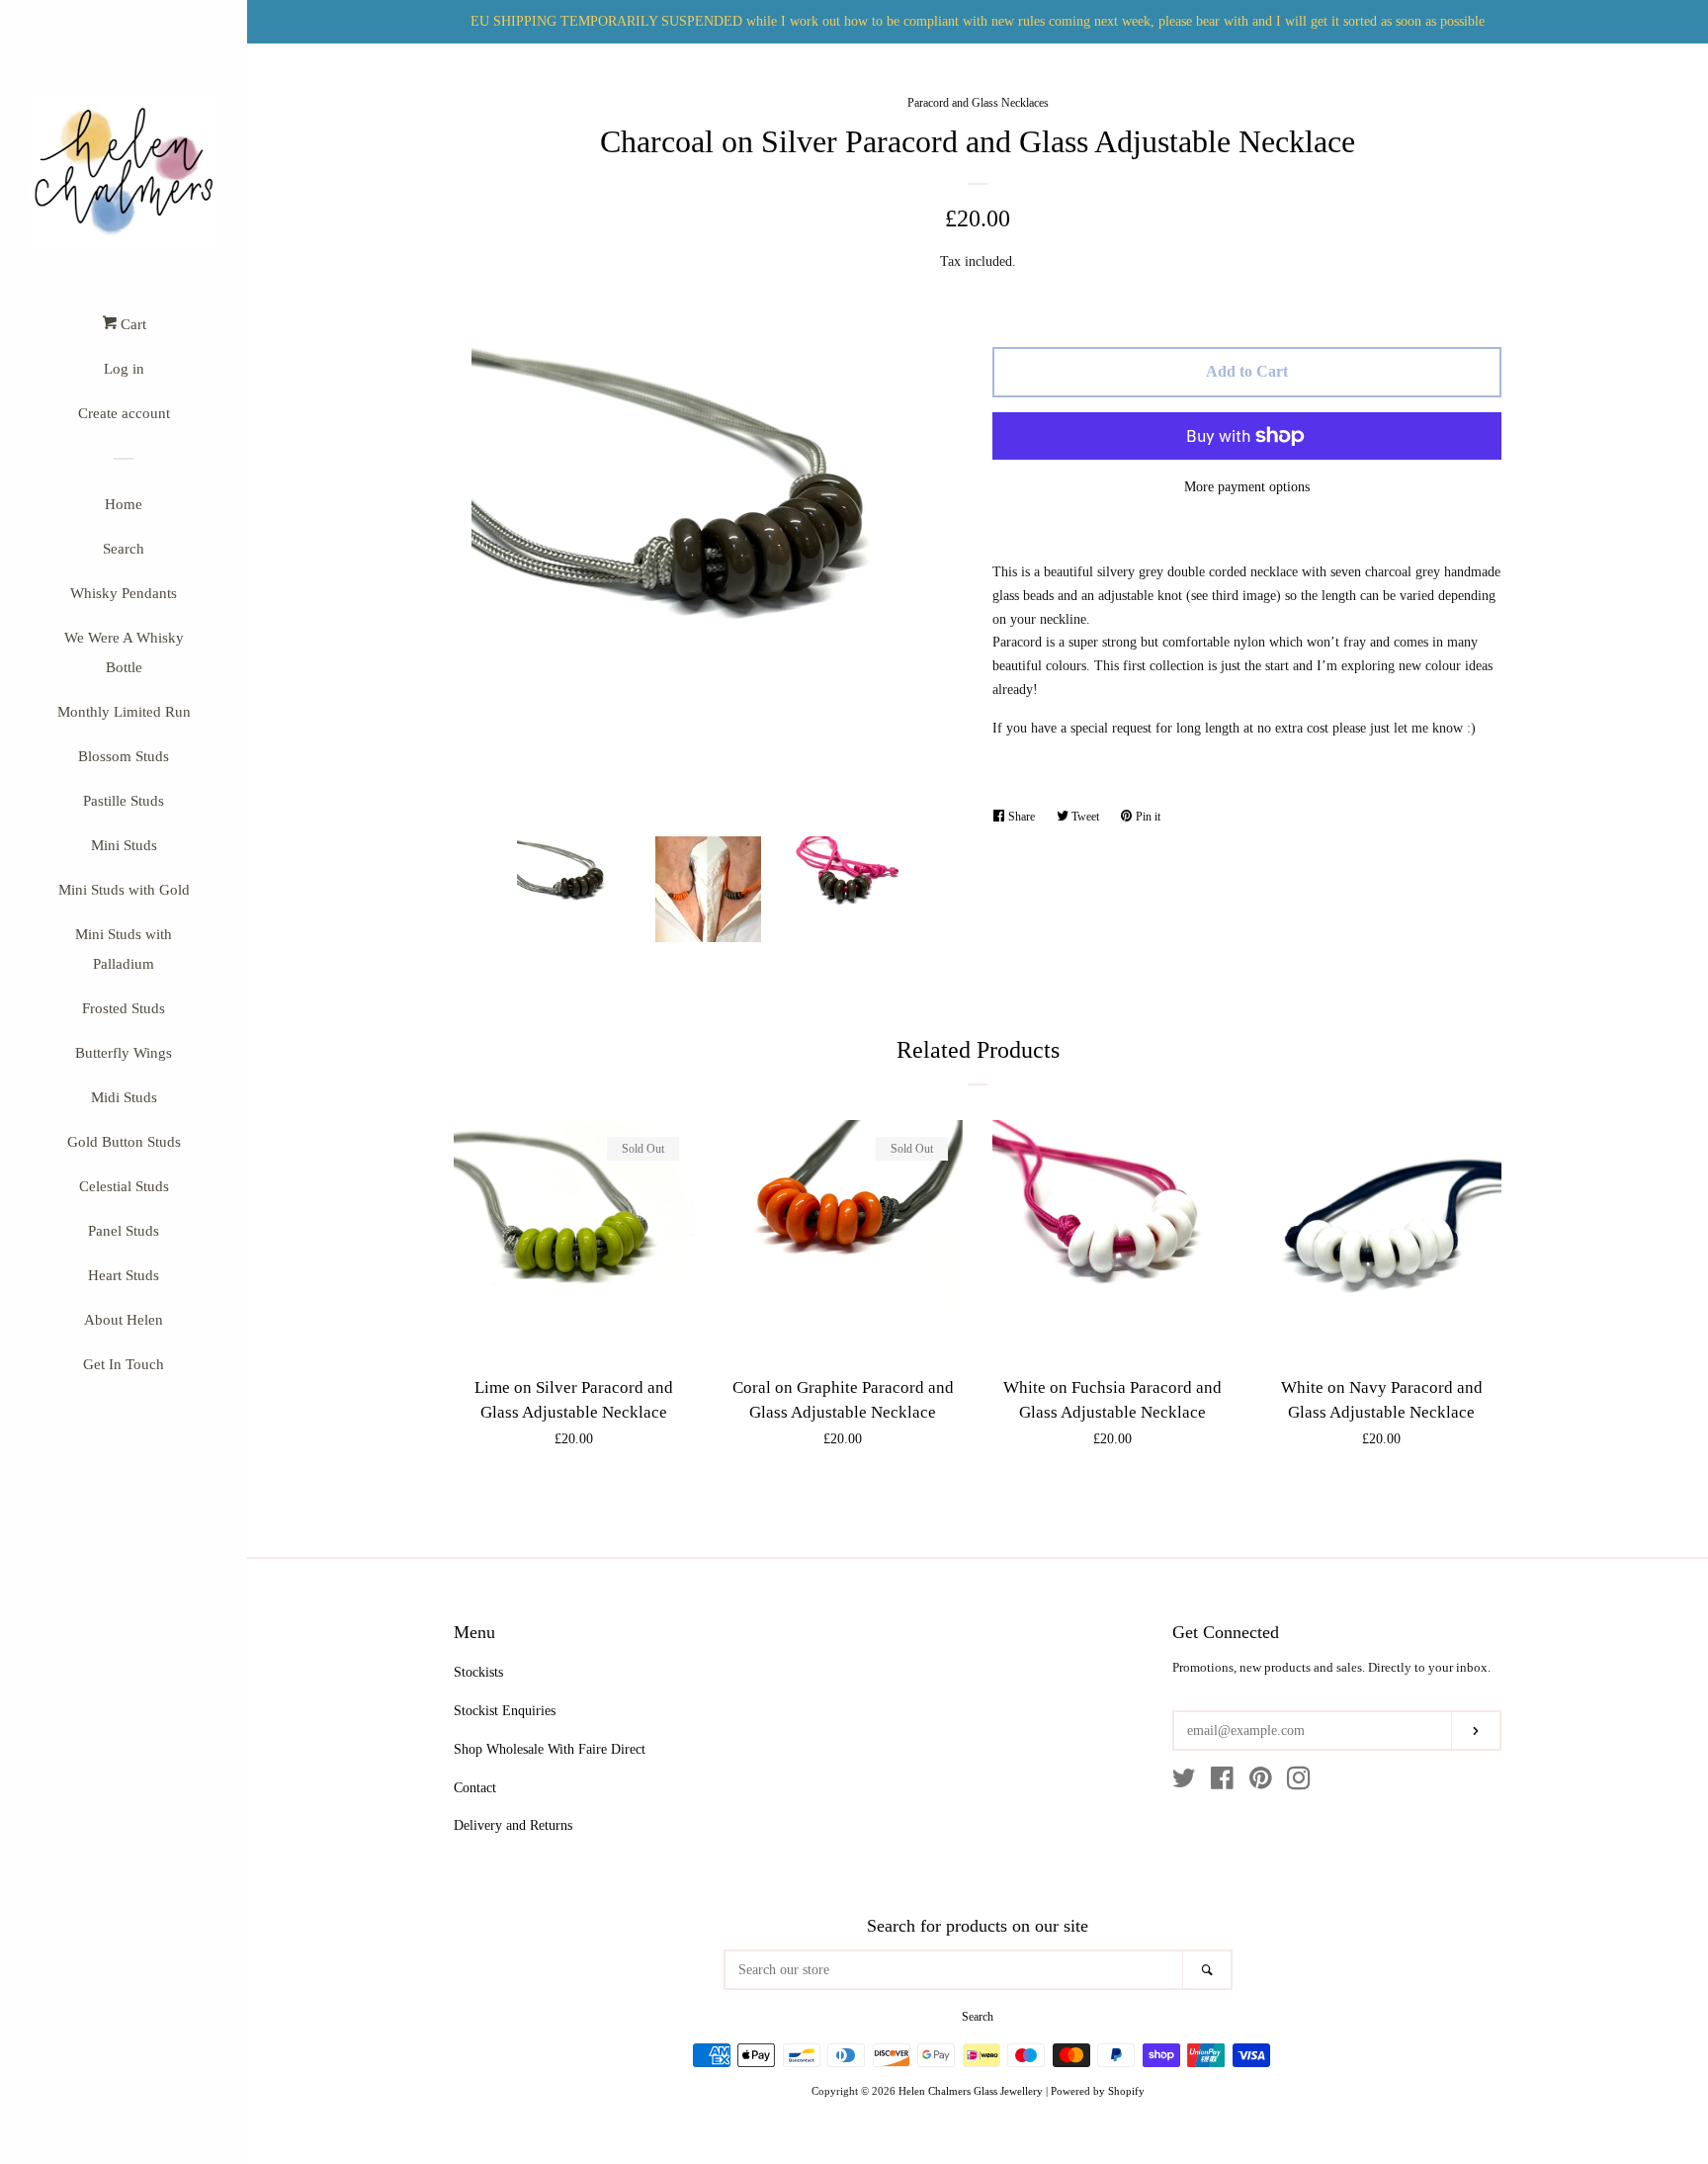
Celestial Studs (124, 1186)
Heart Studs (124, 1275)
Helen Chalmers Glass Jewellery (971, 2091)
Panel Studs (124, 1231)
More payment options (1247, 487)
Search (124, 549)
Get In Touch (124, 1364)
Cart (131, 324)
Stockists (478, 1672)
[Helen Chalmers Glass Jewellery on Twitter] (1184, 1783)
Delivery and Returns (513, 1825)
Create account (124, 413)
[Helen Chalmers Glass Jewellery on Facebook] (1222, 1783)
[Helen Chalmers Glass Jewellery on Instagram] (1299, 1783)
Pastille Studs (124, 801)
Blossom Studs (124, 756)
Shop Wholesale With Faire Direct (550, 1749)
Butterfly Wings (124, 1053)
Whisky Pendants (124, 593)
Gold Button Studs (124, 1142)
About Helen (124, 1320)
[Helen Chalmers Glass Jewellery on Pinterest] (1261, 1783)
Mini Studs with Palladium (124, 949)
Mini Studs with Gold (124, 890)
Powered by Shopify (1098, 2091)
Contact (475, 1788)
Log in (124, 369)
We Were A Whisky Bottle (124, 652)
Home (124, 504)
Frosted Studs (124, 1008)
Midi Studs (124, 1097)
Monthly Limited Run (124, 712)
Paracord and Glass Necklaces (978, 103)
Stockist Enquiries (505, 1711)
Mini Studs (124, 845)
